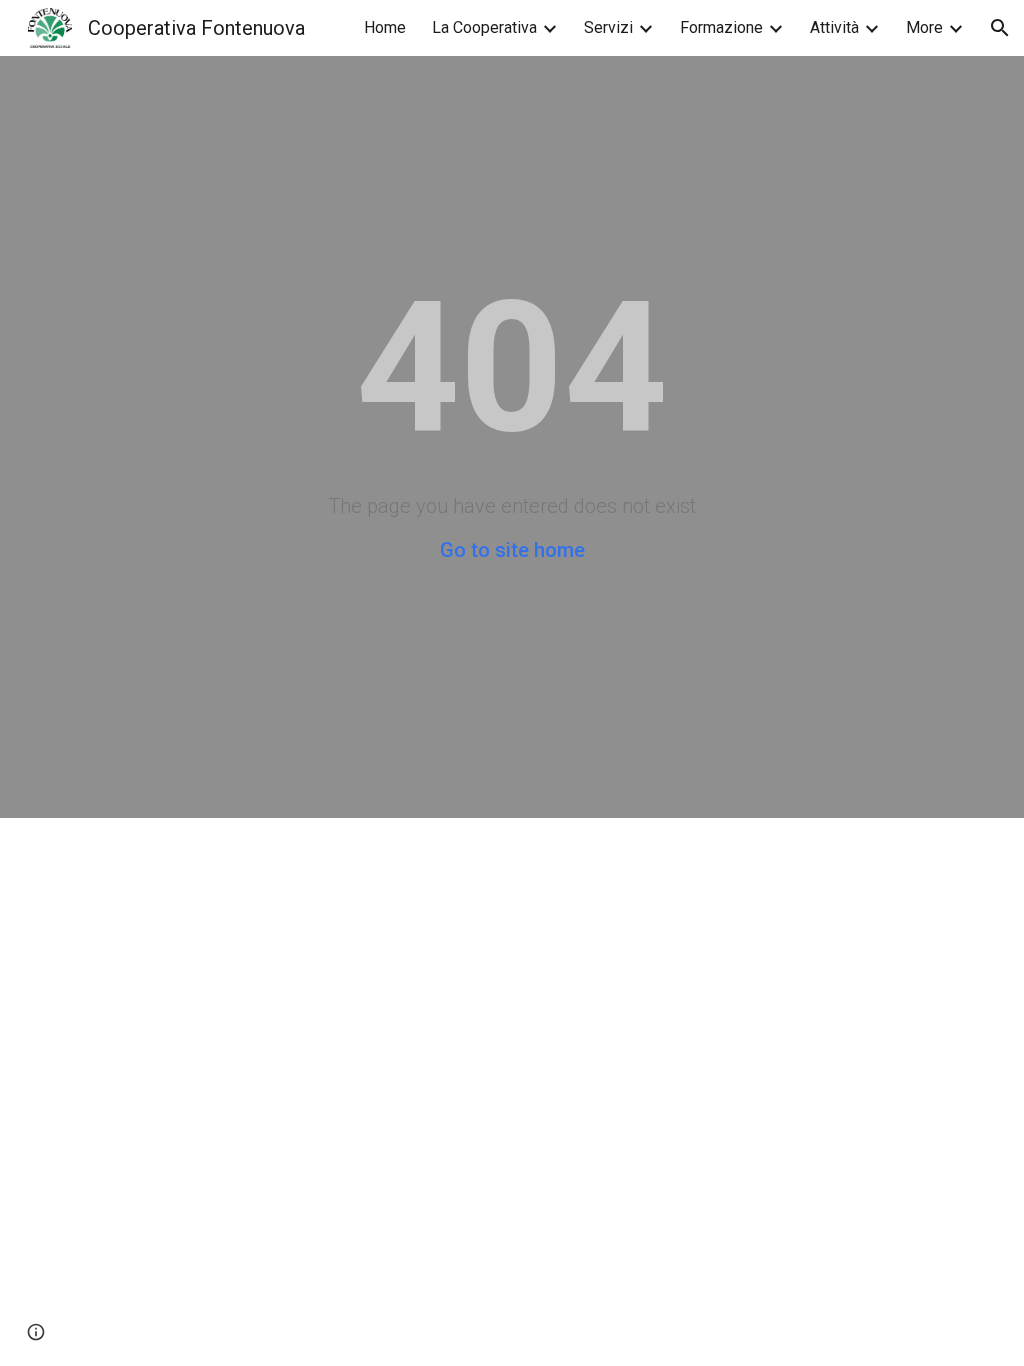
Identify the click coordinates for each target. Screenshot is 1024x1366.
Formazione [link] (721, 27)
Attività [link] (834, 27)
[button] (1000, 28)
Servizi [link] (608, 27)
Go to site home (512, 550)
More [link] (924, 27)
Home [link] (385, 27)
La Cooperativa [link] (484, 27)
